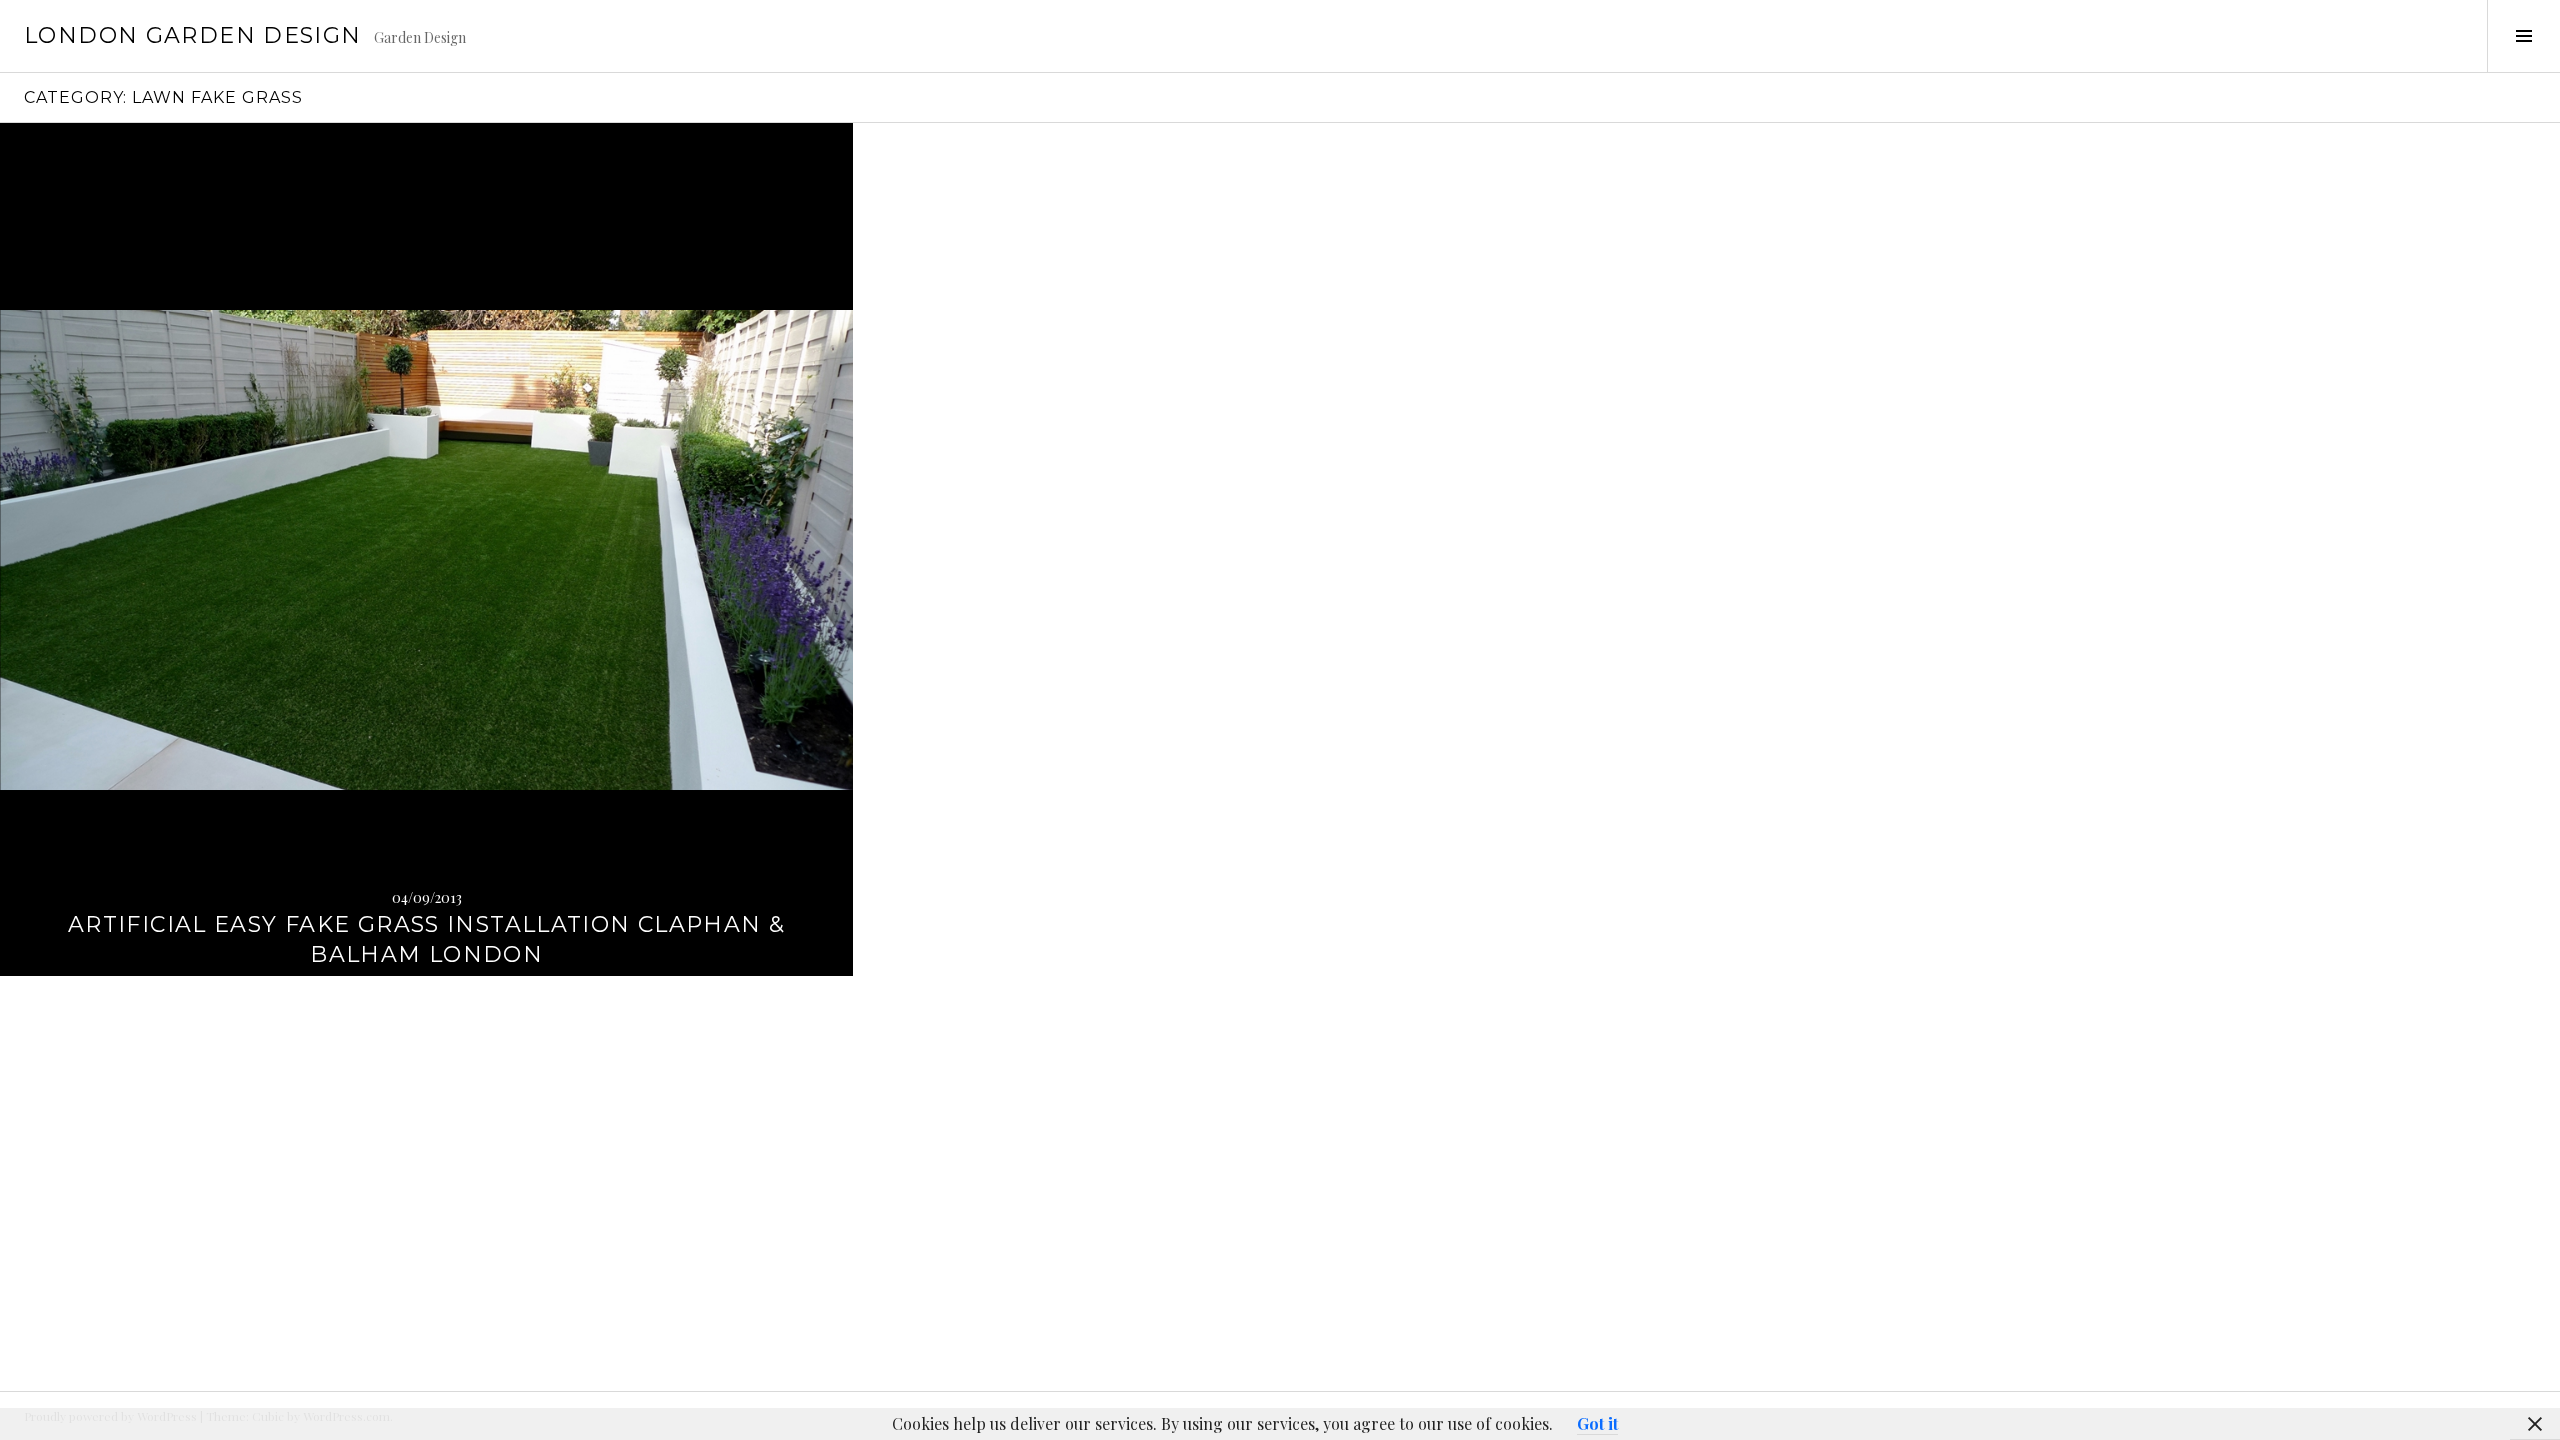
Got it (1597, 1423)
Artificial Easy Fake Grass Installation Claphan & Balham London (426, 939)
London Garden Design (193, 35)
